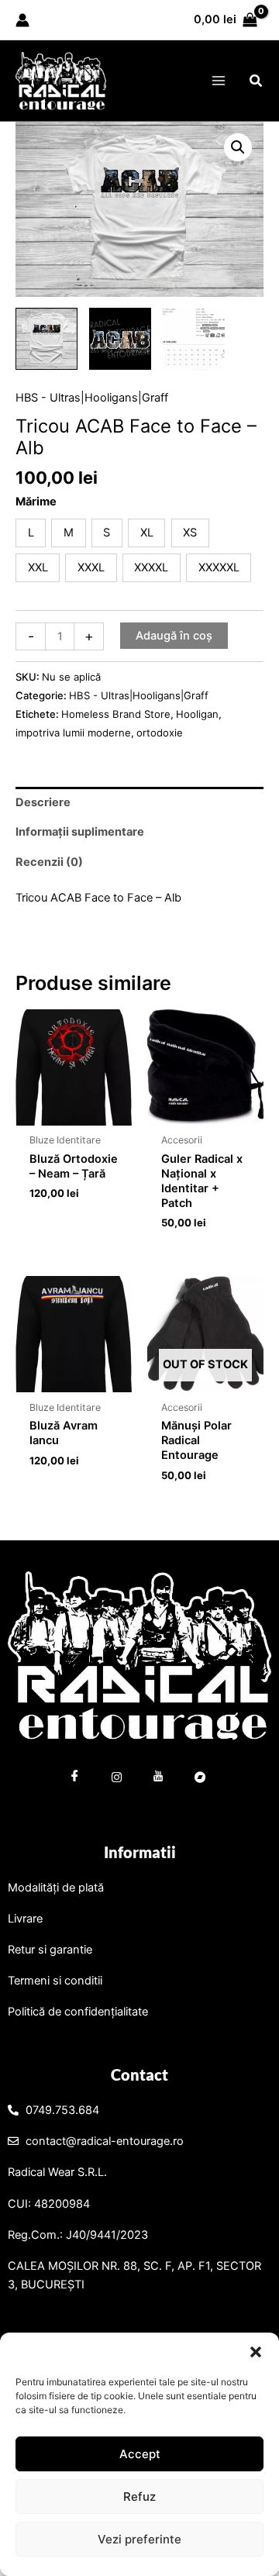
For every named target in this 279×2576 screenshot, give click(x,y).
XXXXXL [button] (219, 567)
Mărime (36, 502)
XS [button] (190, 533)
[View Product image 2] (120, 339)
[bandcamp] (201, 1779)
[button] (256, 2352)
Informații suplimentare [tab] (80, 832)
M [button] (69, 533)
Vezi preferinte (139, 2539)
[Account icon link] (22, 20)
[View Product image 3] (194, 339)
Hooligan (197, 714)
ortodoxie (160, 733)
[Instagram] (117, 1779)
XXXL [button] (91, 567)
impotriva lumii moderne (73, 733)
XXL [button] (38, 567)
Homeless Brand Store (116, 714)
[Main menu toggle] (218, 81)
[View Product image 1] (46, 339)
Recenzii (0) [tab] (49, 862)
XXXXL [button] (151, 567)
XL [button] (147, 533)
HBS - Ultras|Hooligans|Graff (92, 398)
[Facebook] (75, 1779)
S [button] (107, 533)
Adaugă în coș (174, 636)
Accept (140, 2454)
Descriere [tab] (43, 802)
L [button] (31, 533)
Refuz (139, 2497)
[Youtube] (159, 1779)
